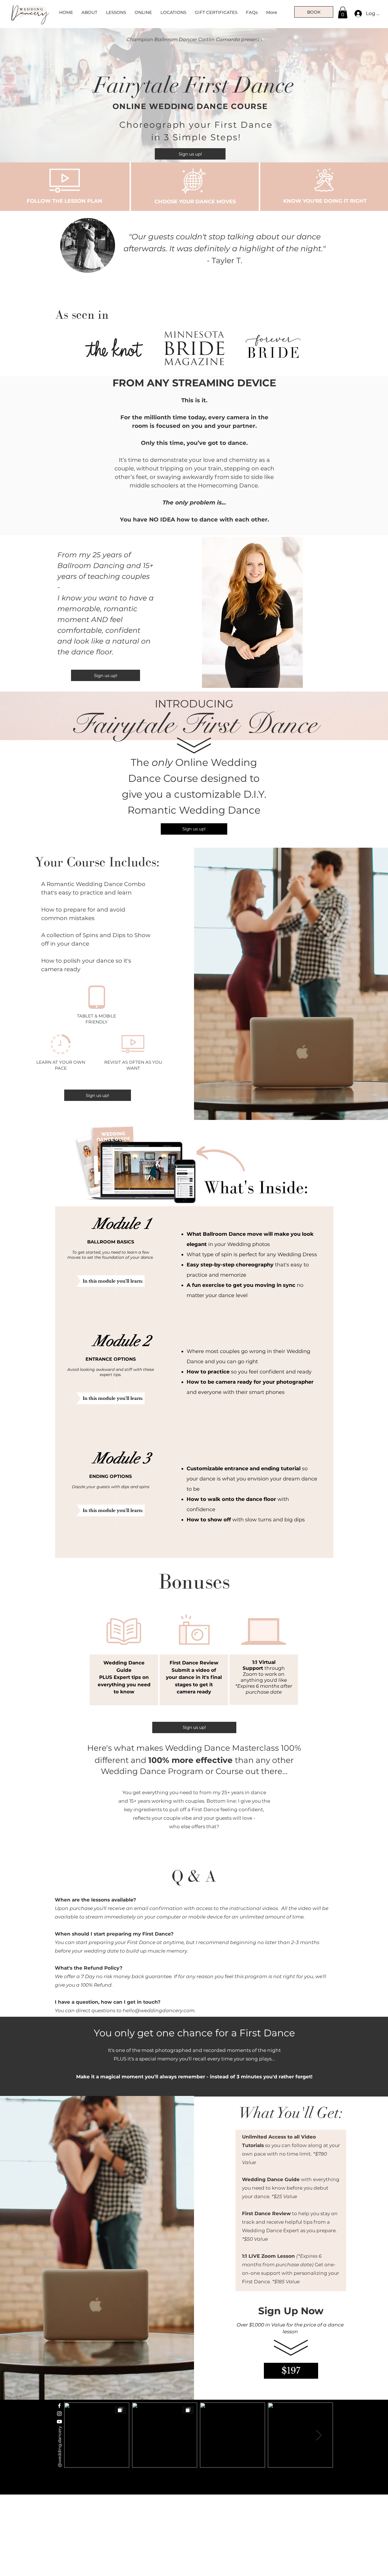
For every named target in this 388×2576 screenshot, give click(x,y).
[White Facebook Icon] (59, 2406)
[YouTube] (59, 2422)
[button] (343, 12)
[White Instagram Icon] (59, 2414)
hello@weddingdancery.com (159, 2010)
